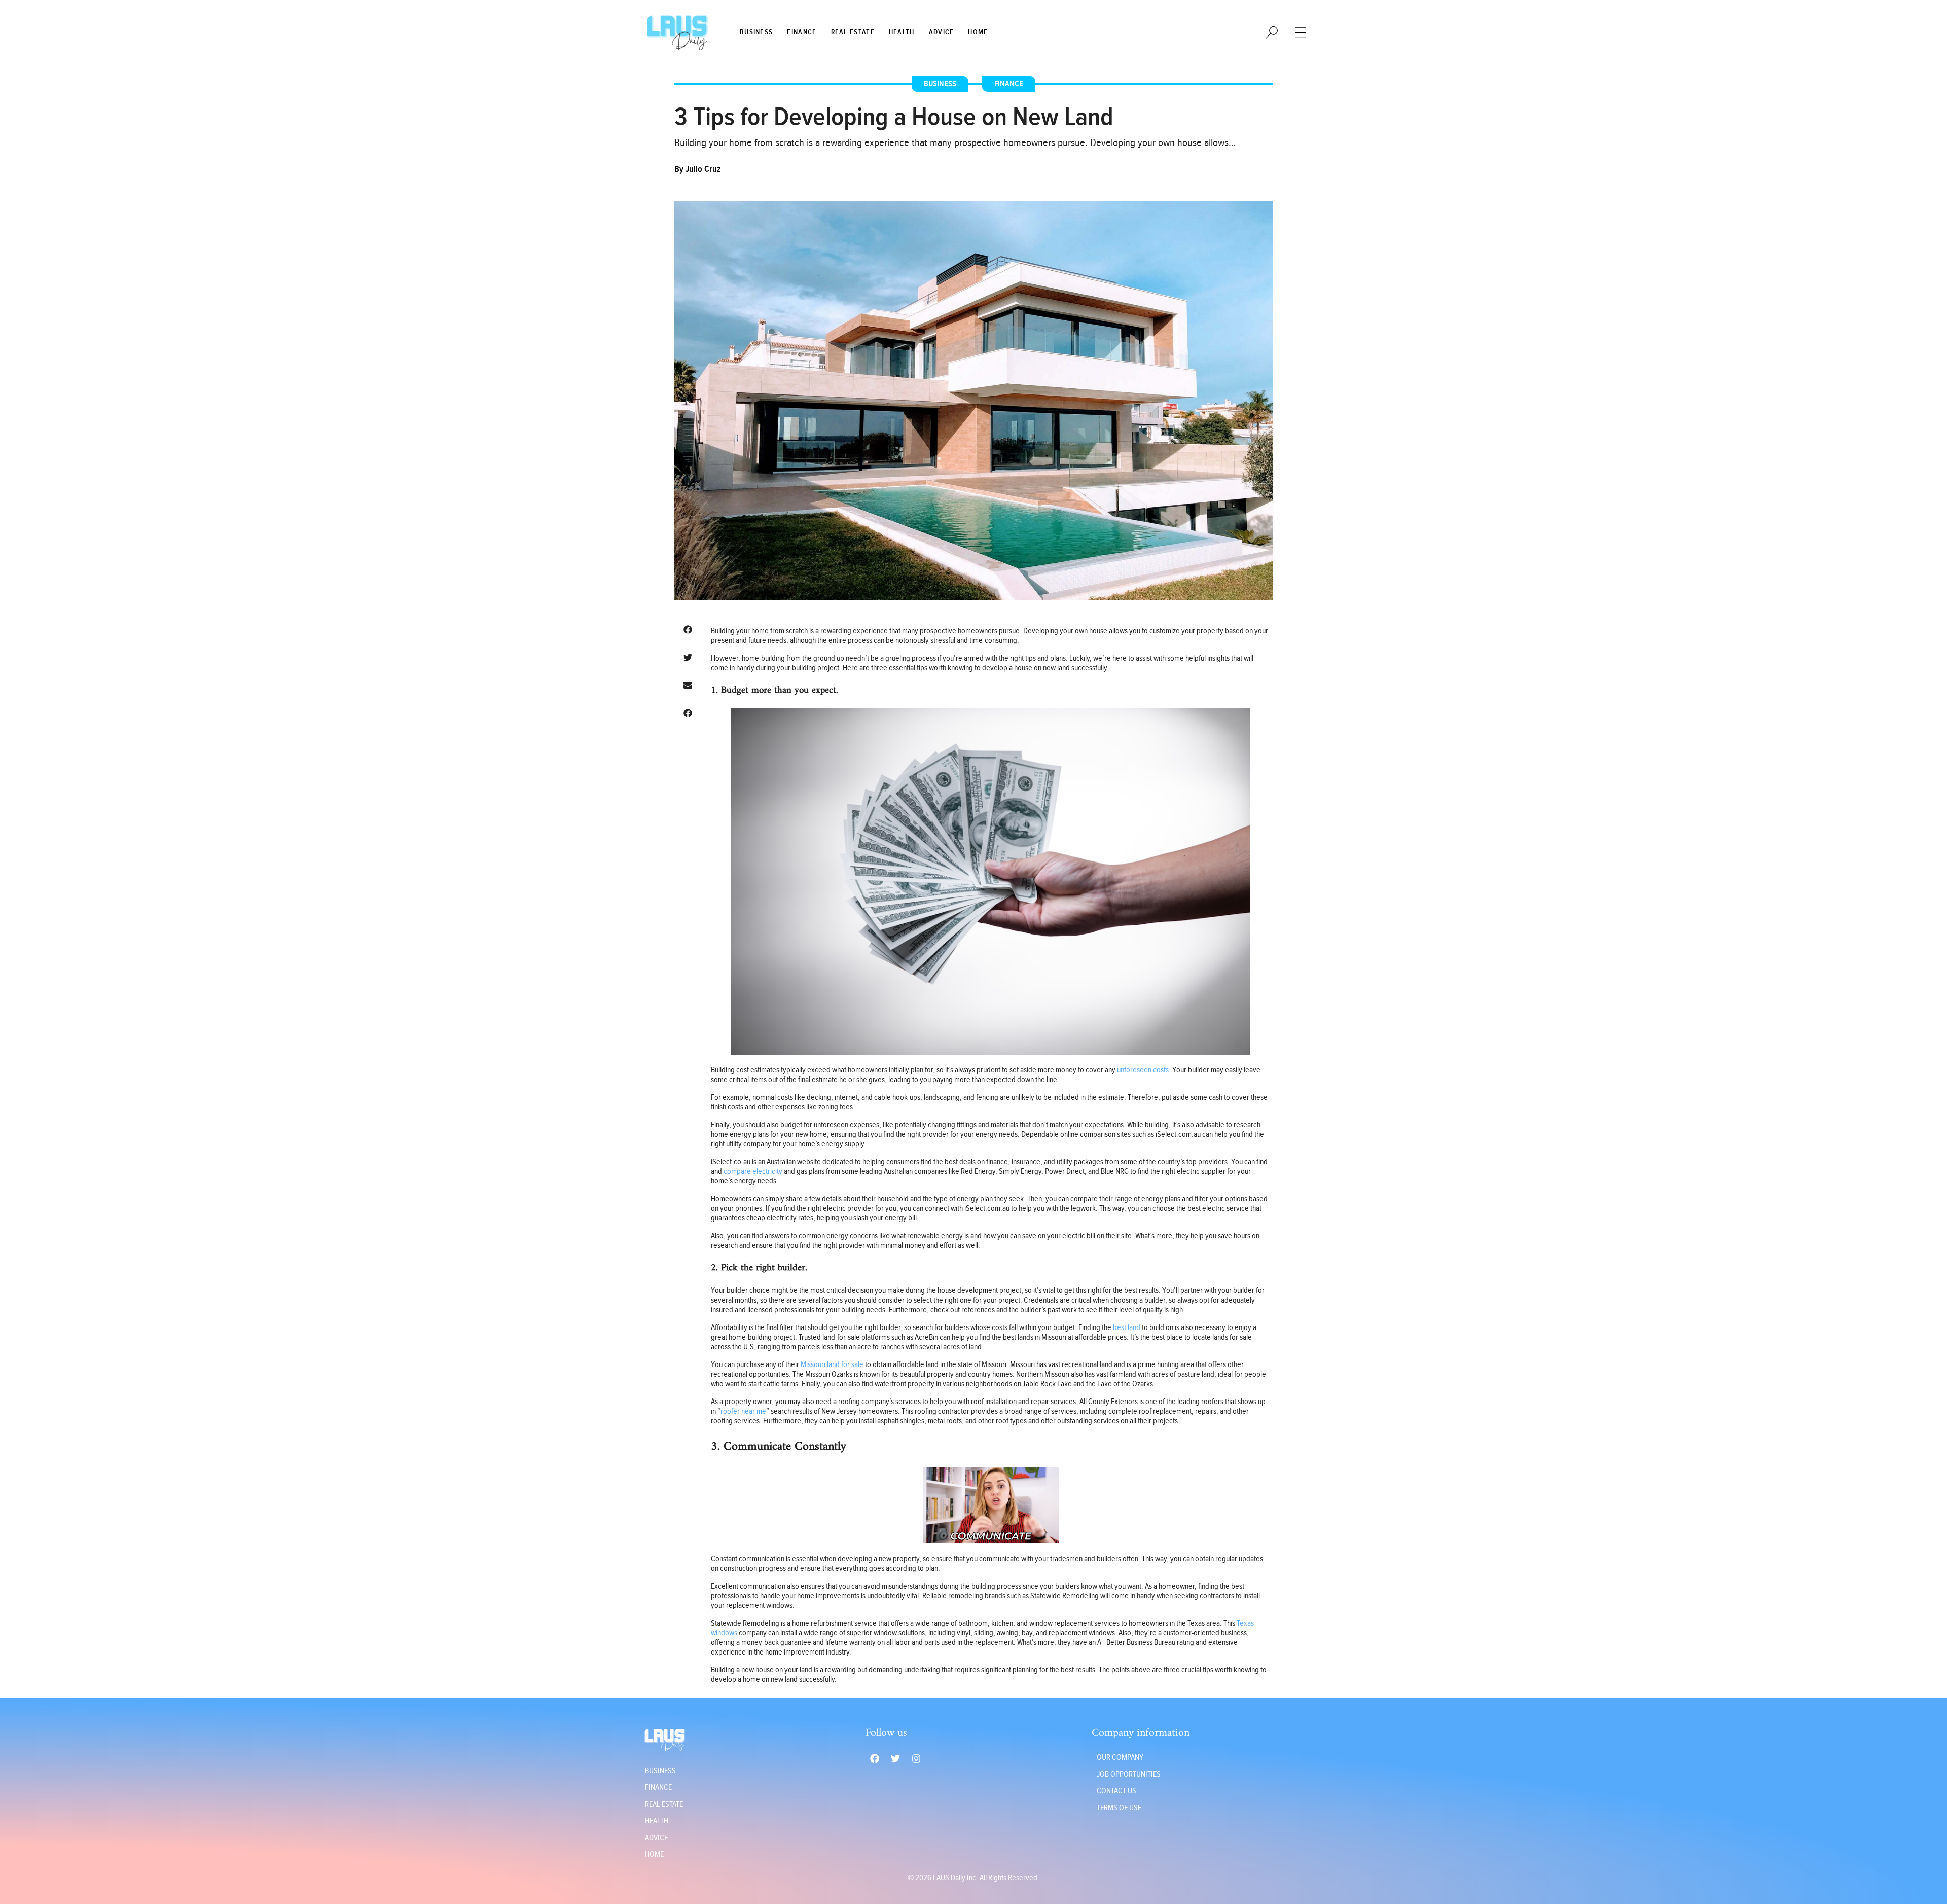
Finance (802, 32)
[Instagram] (916, 1758)
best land (1127, 1328)
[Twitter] (895, 1758)
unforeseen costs (1143, 1070)
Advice (942, 32)
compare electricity (753, 1172)
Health (902, 32)
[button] (688, 630)
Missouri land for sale (832, 1365)
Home (978, 32)
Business (756, 32)
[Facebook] (875, 1758)
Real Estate (853, 32)
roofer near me (743, 1411)
